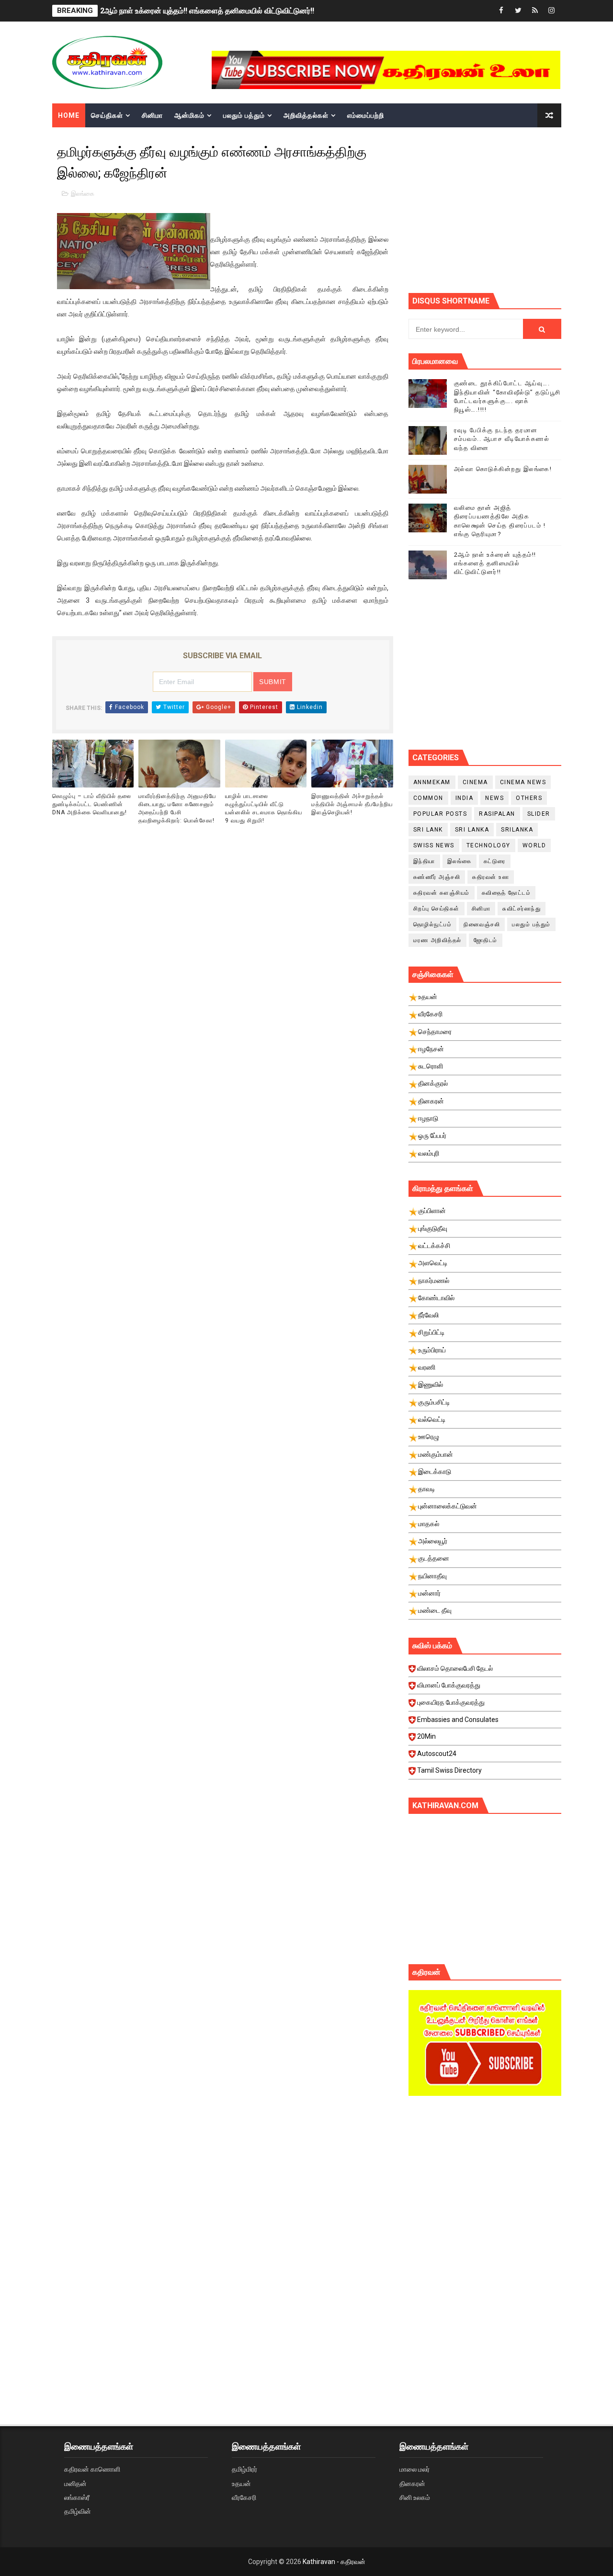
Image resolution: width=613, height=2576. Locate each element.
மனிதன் (75, 2484)
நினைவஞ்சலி (482, 924)
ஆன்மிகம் (189, 115)
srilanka (517, 830)
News (494, 798)
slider (539, 814)
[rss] (535, 11)
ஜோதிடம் (486, 940)
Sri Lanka (472, 830)
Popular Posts (440, 814)
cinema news (523, 782)
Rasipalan (497, 814)
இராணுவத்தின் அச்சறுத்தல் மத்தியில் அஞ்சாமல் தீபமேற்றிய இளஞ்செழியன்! (352, 804)
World (534, 845)
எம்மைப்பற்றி (366, 115)
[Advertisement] (511, 209)
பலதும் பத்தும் (244, 115)
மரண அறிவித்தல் (437, 940)
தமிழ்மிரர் (244, 2469)
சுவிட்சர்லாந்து (522, 909)
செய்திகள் (107, 115)
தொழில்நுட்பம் (433, 924)
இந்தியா (424, 861)
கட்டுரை (495, 861)
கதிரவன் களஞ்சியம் (442, 893)
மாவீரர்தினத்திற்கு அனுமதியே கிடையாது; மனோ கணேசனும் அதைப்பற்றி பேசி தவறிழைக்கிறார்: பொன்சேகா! (177, 808)
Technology (488, 845)
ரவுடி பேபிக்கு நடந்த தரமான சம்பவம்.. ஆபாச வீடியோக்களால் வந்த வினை (502, 439)
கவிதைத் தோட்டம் (506, 893)
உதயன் (241, 2484)
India (465, 798)
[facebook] (501, 11)
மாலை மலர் (414, 2469)
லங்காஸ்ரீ (77, 2497)
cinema (475, 782)
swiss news (434, 845)
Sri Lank (428, 830)
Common (428, 798)
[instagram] (552, 11)
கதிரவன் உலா (491, 877)
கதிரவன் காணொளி (92, 2469)
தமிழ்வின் (78, 2511)
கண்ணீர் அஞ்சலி (437, 877)
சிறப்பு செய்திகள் (437, 909)
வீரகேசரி (244, 2497)
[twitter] (518, 11)
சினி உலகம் (415, 2497)
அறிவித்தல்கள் (306, 115)
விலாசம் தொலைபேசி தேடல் (455, 1668)
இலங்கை (83, 194)
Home (69, 115)
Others (529, 798)
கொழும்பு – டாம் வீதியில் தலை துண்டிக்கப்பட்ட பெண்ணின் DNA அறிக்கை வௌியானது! (92, 804)
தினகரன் (412, 2484)
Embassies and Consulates (458, 1720)
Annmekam (432, 782)
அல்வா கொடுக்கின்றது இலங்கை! (503, 469)
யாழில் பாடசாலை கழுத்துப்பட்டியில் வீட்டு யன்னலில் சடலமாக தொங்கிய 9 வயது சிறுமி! (264, 808)
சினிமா (152, 115)
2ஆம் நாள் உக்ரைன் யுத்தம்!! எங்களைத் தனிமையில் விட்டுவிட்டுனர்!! (207, 11)
